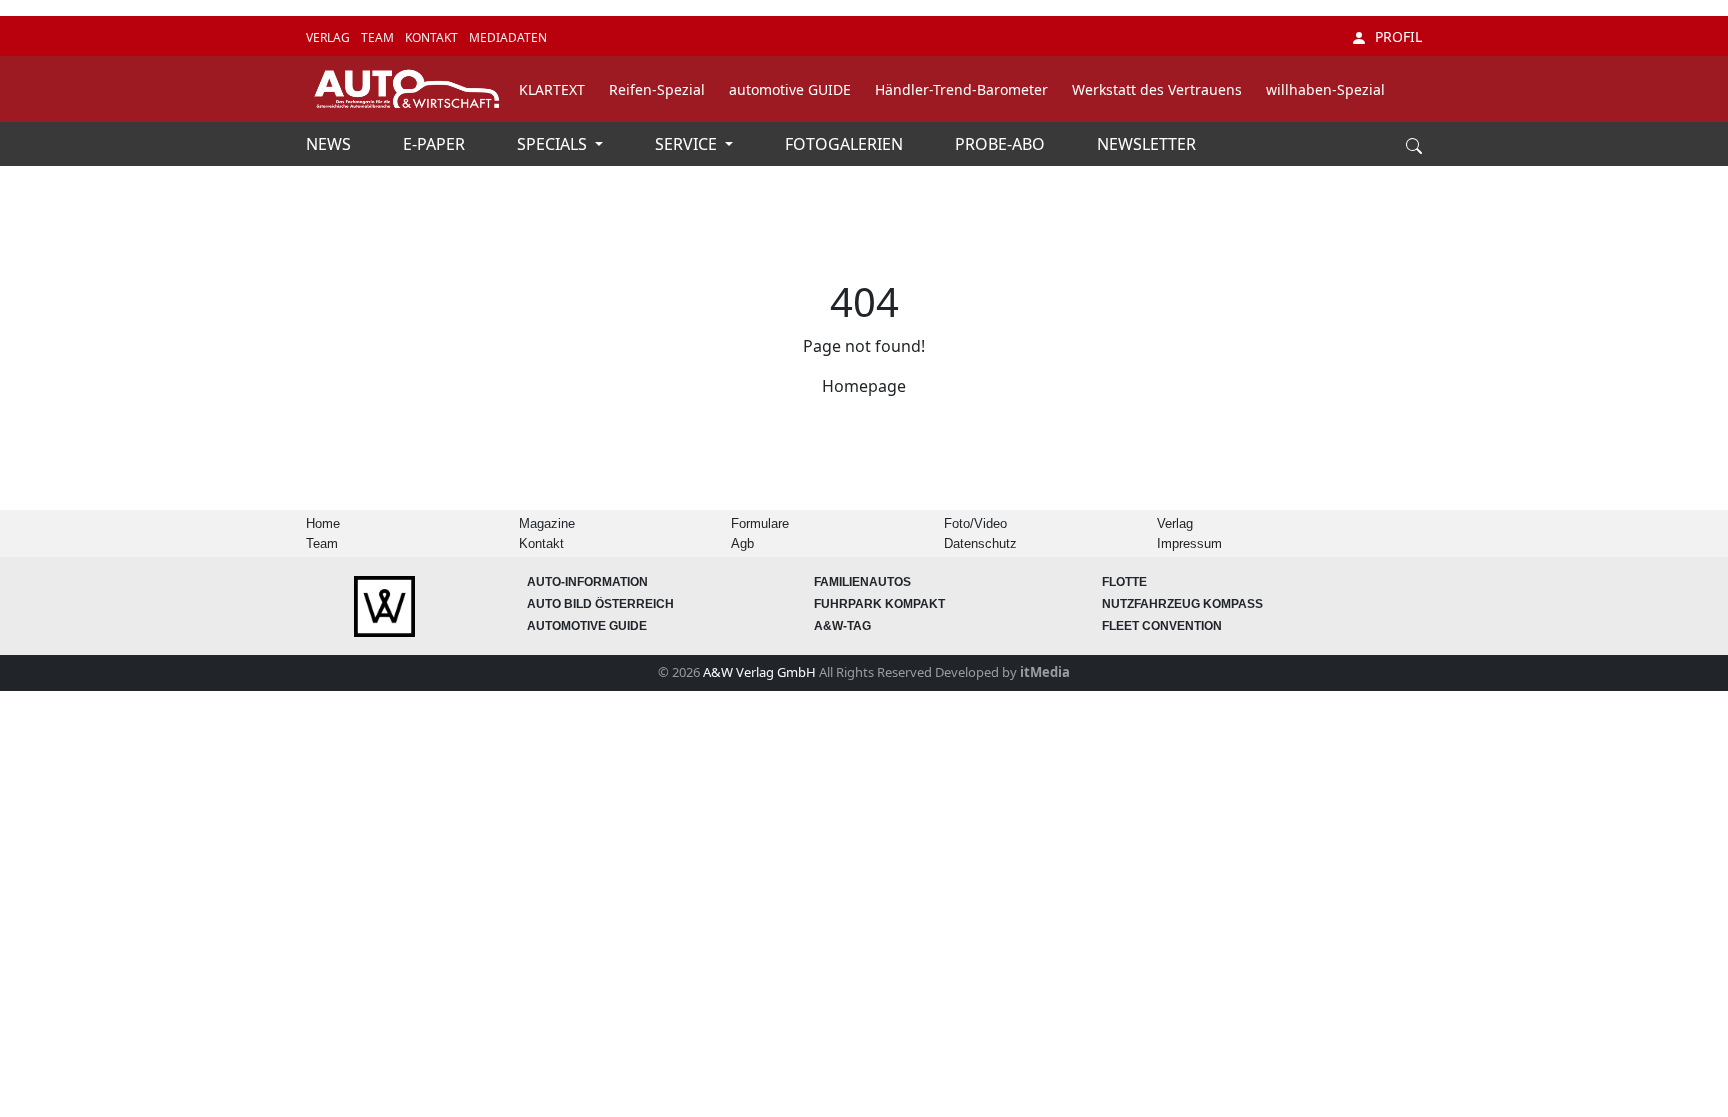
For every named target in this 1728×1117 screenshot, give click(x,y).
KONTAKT (433, 37)
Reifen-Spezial (657, 89)
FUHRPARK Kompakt (879, 604)
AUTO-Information (587, 582)
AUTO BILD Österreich (600, 604)
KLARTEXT (552, 89)
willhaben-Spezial (1325, 89)
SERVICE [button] (688, 144)
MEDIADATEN (508, 37)
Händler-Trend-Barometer (961, 89)
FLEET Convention (1162, 626)
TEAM (379, 37)
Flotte (1124, 582)
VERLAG (329, 37)
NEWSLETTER (1146, 144)
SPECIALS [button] (554, 144)
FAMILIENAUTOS (862, 582)
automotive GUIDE (790, 89)
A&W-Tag (842, 626)
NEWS (330, 144)
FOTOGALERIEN (846, 144)
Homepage (864, 386)
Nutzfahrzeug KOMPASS (1182, 604)
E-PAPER (436, 144)
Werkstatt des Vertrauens (1157, 89)
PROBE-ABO (1002, 144)
